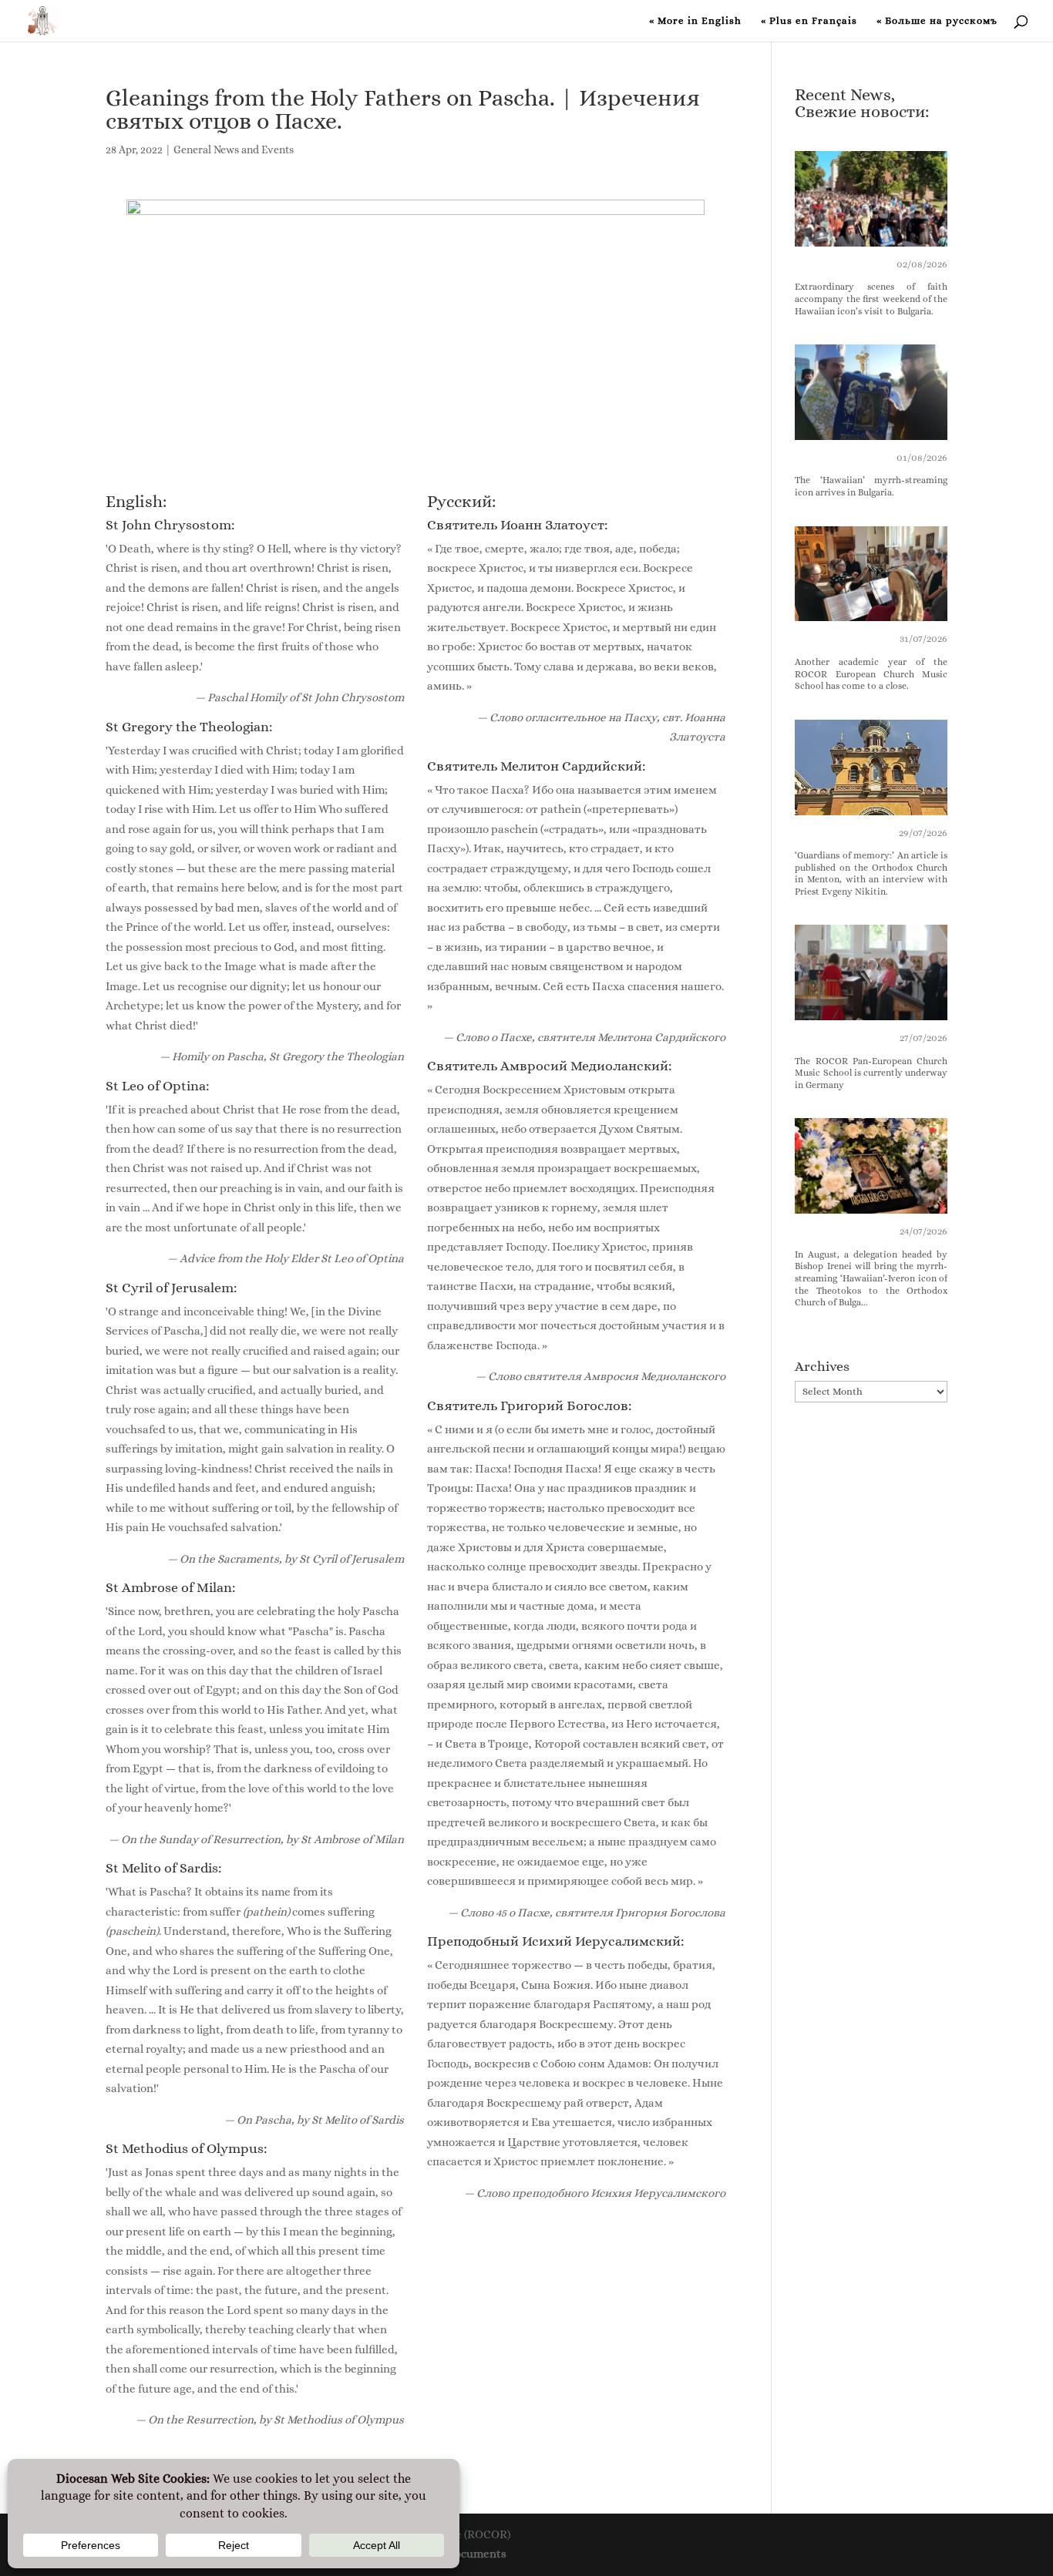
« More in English (695, 21)
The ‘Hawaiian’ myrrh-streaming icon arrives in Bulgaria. (871, 486)
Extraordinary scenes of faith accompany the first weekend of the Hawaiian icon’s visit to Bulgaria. (871, 299)
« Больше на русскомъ (937, 21)
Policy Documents (460, 2554)
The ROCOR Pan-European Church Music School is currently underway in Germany (871, 1073)
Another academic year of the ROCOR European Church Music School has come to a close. (871, 674)
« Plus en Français (809, 21)
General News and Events (234, 149)
